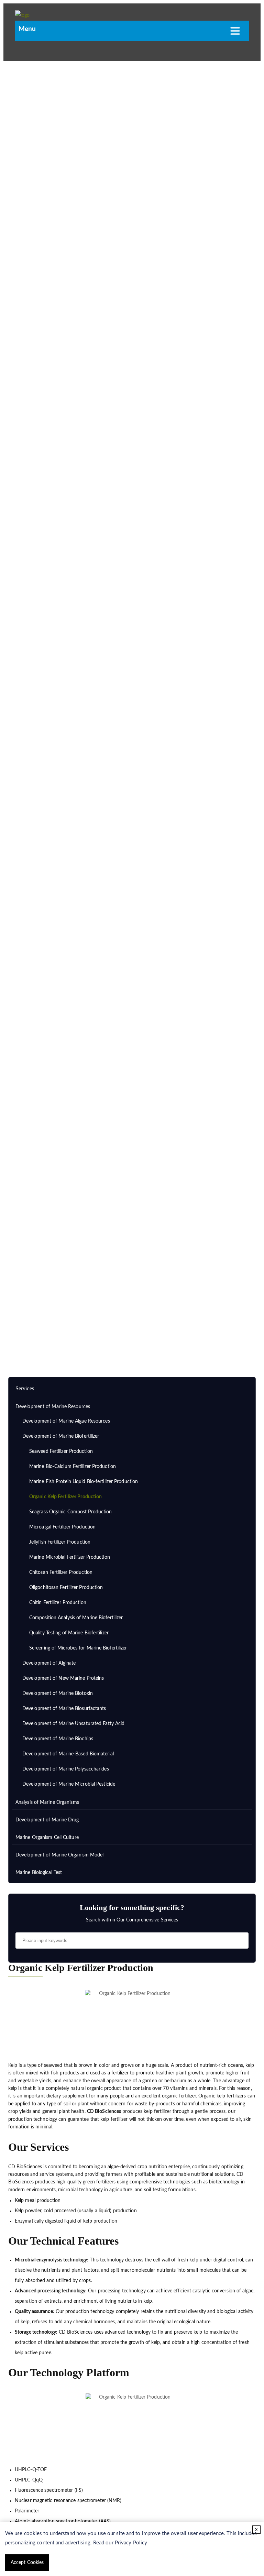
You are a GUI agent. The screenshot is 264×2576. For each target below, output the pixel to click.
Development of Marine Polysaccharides (66, 1769)
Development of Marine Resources (102, 1316)
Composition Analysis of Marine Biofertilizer (76, 1618)
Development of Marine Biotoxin (58, 1693)
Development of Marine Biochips (58, 1739)
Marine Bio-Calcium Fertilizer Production (73, 1467)
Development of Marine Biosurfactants (64, 1709)
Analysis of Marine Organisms (47, 1802)
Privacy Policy (131, 2543)
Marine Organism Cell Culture (47, 1838)
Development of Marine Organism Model (60, 1855)
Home (24, 1316)
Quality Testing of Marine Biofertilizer (69, 1633)
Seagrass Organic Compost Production (71, 1512)
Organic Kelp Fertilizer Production (65, 1497)
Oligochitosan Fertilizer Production (66, 1588)
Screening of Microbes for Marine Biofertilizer (78, 1648)
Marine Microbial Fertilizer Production (70, 1557)
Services (48, 1316)
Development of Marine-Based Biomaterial (68, 1754)
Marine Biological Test (39, 1873)
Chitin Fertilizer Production (58, 1603)
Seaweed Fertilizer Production (61, 1451)
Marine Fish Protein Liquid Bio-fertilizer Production (84, 1482)
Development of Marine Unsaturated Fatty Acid (73, 1724)
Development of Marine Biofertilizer (186, 1316)
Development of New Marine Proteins (63, 1678)
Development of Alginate (49, 1663)
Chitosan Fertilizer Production (61, 1572)
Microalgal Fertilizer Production (62, 1527)
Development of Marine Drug (47, 1820)
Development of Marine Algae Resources (66, 1421)
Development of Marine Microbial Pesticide (69, 1784)
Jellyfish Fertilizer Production (60, 1542)
